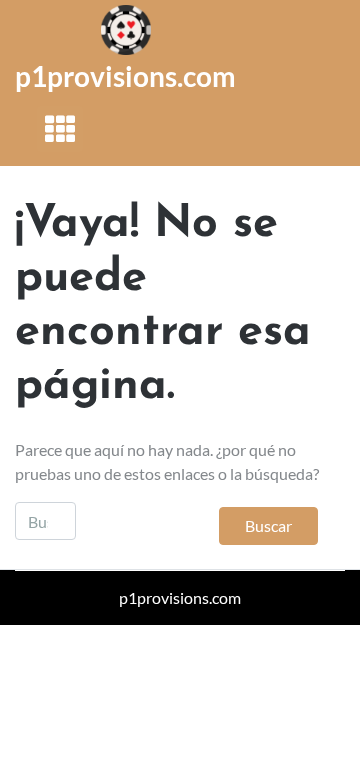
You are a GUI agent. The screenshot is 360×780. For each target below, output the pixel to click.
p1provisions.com (125, 76)
